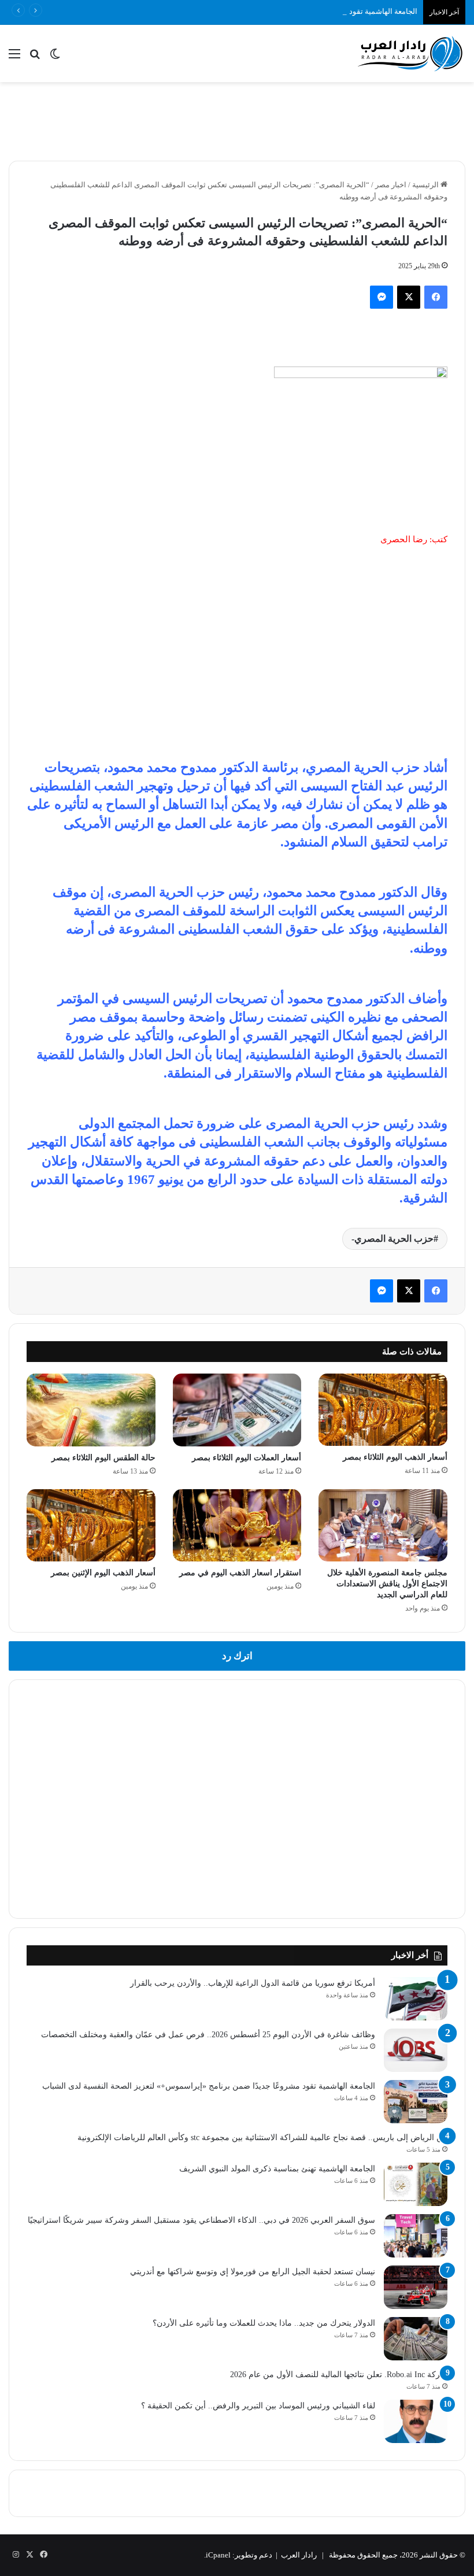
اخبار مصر (391, 185)
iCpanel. (217, 2555)
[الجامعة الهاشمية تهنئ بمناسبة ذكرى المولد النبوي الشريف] (416, 2184)
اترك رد (237, 1656)
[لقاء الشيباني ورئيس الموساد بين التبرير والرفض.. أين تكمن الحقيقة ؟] (416, 2421)
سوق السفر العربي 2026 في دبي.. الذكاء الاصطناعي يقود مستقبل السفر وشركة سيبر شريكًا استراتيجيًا (201, 2220)
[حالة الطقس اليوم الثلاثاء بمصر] (91, 1410)
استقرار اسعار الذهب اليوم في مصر (240, 1573)
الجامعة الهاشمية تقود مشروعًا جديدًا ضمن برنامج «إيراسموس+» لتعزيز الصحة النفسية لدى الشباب (262, 11)
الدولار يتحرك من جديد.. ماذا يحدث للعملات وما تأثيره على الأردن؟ (264, 2323)
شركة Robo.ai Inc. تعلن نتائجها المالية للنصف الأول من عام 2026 (339, 2375)
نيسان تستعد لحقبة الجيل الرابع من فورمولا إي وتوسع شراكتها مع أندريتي (253, 2272)
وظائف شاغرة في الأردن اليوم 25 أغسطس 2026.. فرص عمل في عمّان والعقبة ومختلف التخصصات (208, 2035)
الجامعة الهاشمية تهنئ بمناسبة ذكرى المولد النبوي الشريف (277, 2169)
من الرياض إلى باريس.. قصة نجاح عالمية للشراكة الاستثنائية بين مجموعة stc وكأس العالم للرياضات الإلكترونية (262, 2138)
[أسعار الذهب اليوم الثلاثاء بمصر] (383, 1410)
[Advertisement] (237, 120)
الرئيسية (426, 185)
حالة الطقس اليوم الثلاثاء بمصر (103, 1458)
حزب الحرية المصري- (392, 1239)
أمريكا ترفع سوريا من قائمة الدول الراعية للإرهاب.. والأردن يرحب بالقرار (253, 1983)
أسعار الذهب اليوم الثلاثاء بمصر (395, 1457)
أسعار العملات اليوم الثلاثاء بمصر (247, 1458)
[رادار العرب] (410, 53)
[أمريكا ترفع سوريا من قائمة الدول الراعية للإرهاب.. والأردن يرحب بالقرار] (416, 1999)
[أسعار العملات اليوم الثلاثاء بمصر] (237, 1410)
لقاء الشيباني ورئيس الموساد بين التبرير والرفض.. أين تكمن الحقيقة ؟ (258, 2406)
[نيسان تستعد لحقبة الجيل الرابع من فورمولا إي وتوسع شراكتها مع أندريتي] (416, 2287)
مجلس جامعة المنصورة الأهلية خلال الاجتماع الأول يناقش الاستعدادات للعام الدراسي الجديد (387, 1584)
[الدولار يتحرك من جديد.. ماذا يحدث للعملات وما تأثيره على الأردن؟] (416, 2339)
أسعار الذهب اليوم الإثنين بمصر (103, 1573)
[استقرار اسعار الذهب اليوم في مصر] (237, 1526)
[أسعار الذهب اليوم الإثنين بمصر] (91, 1526)
